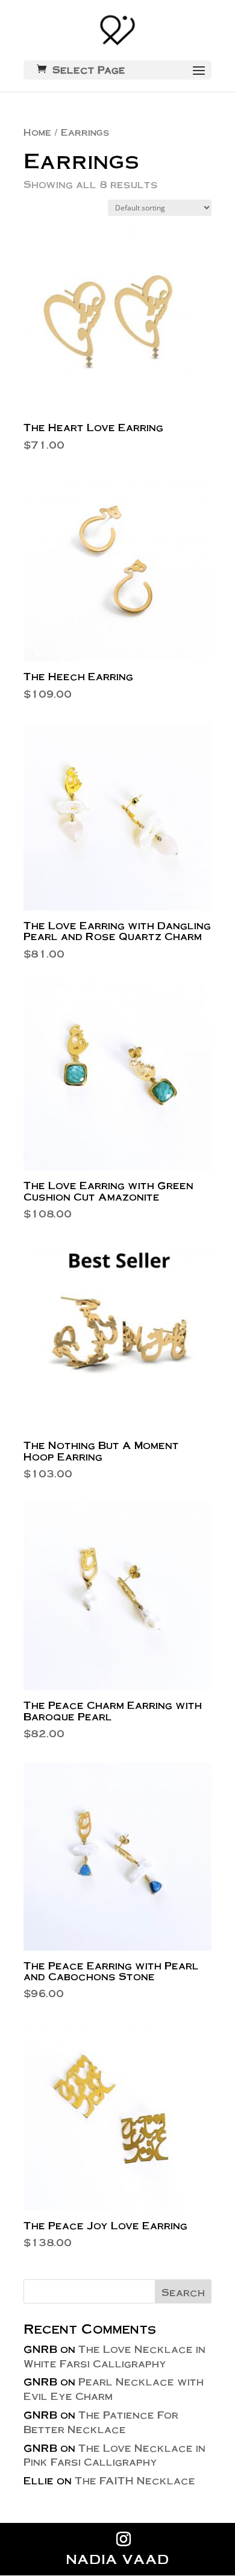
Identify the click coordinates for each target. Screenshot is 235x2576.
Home (37, 132)
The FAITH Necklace (135, 2480)
